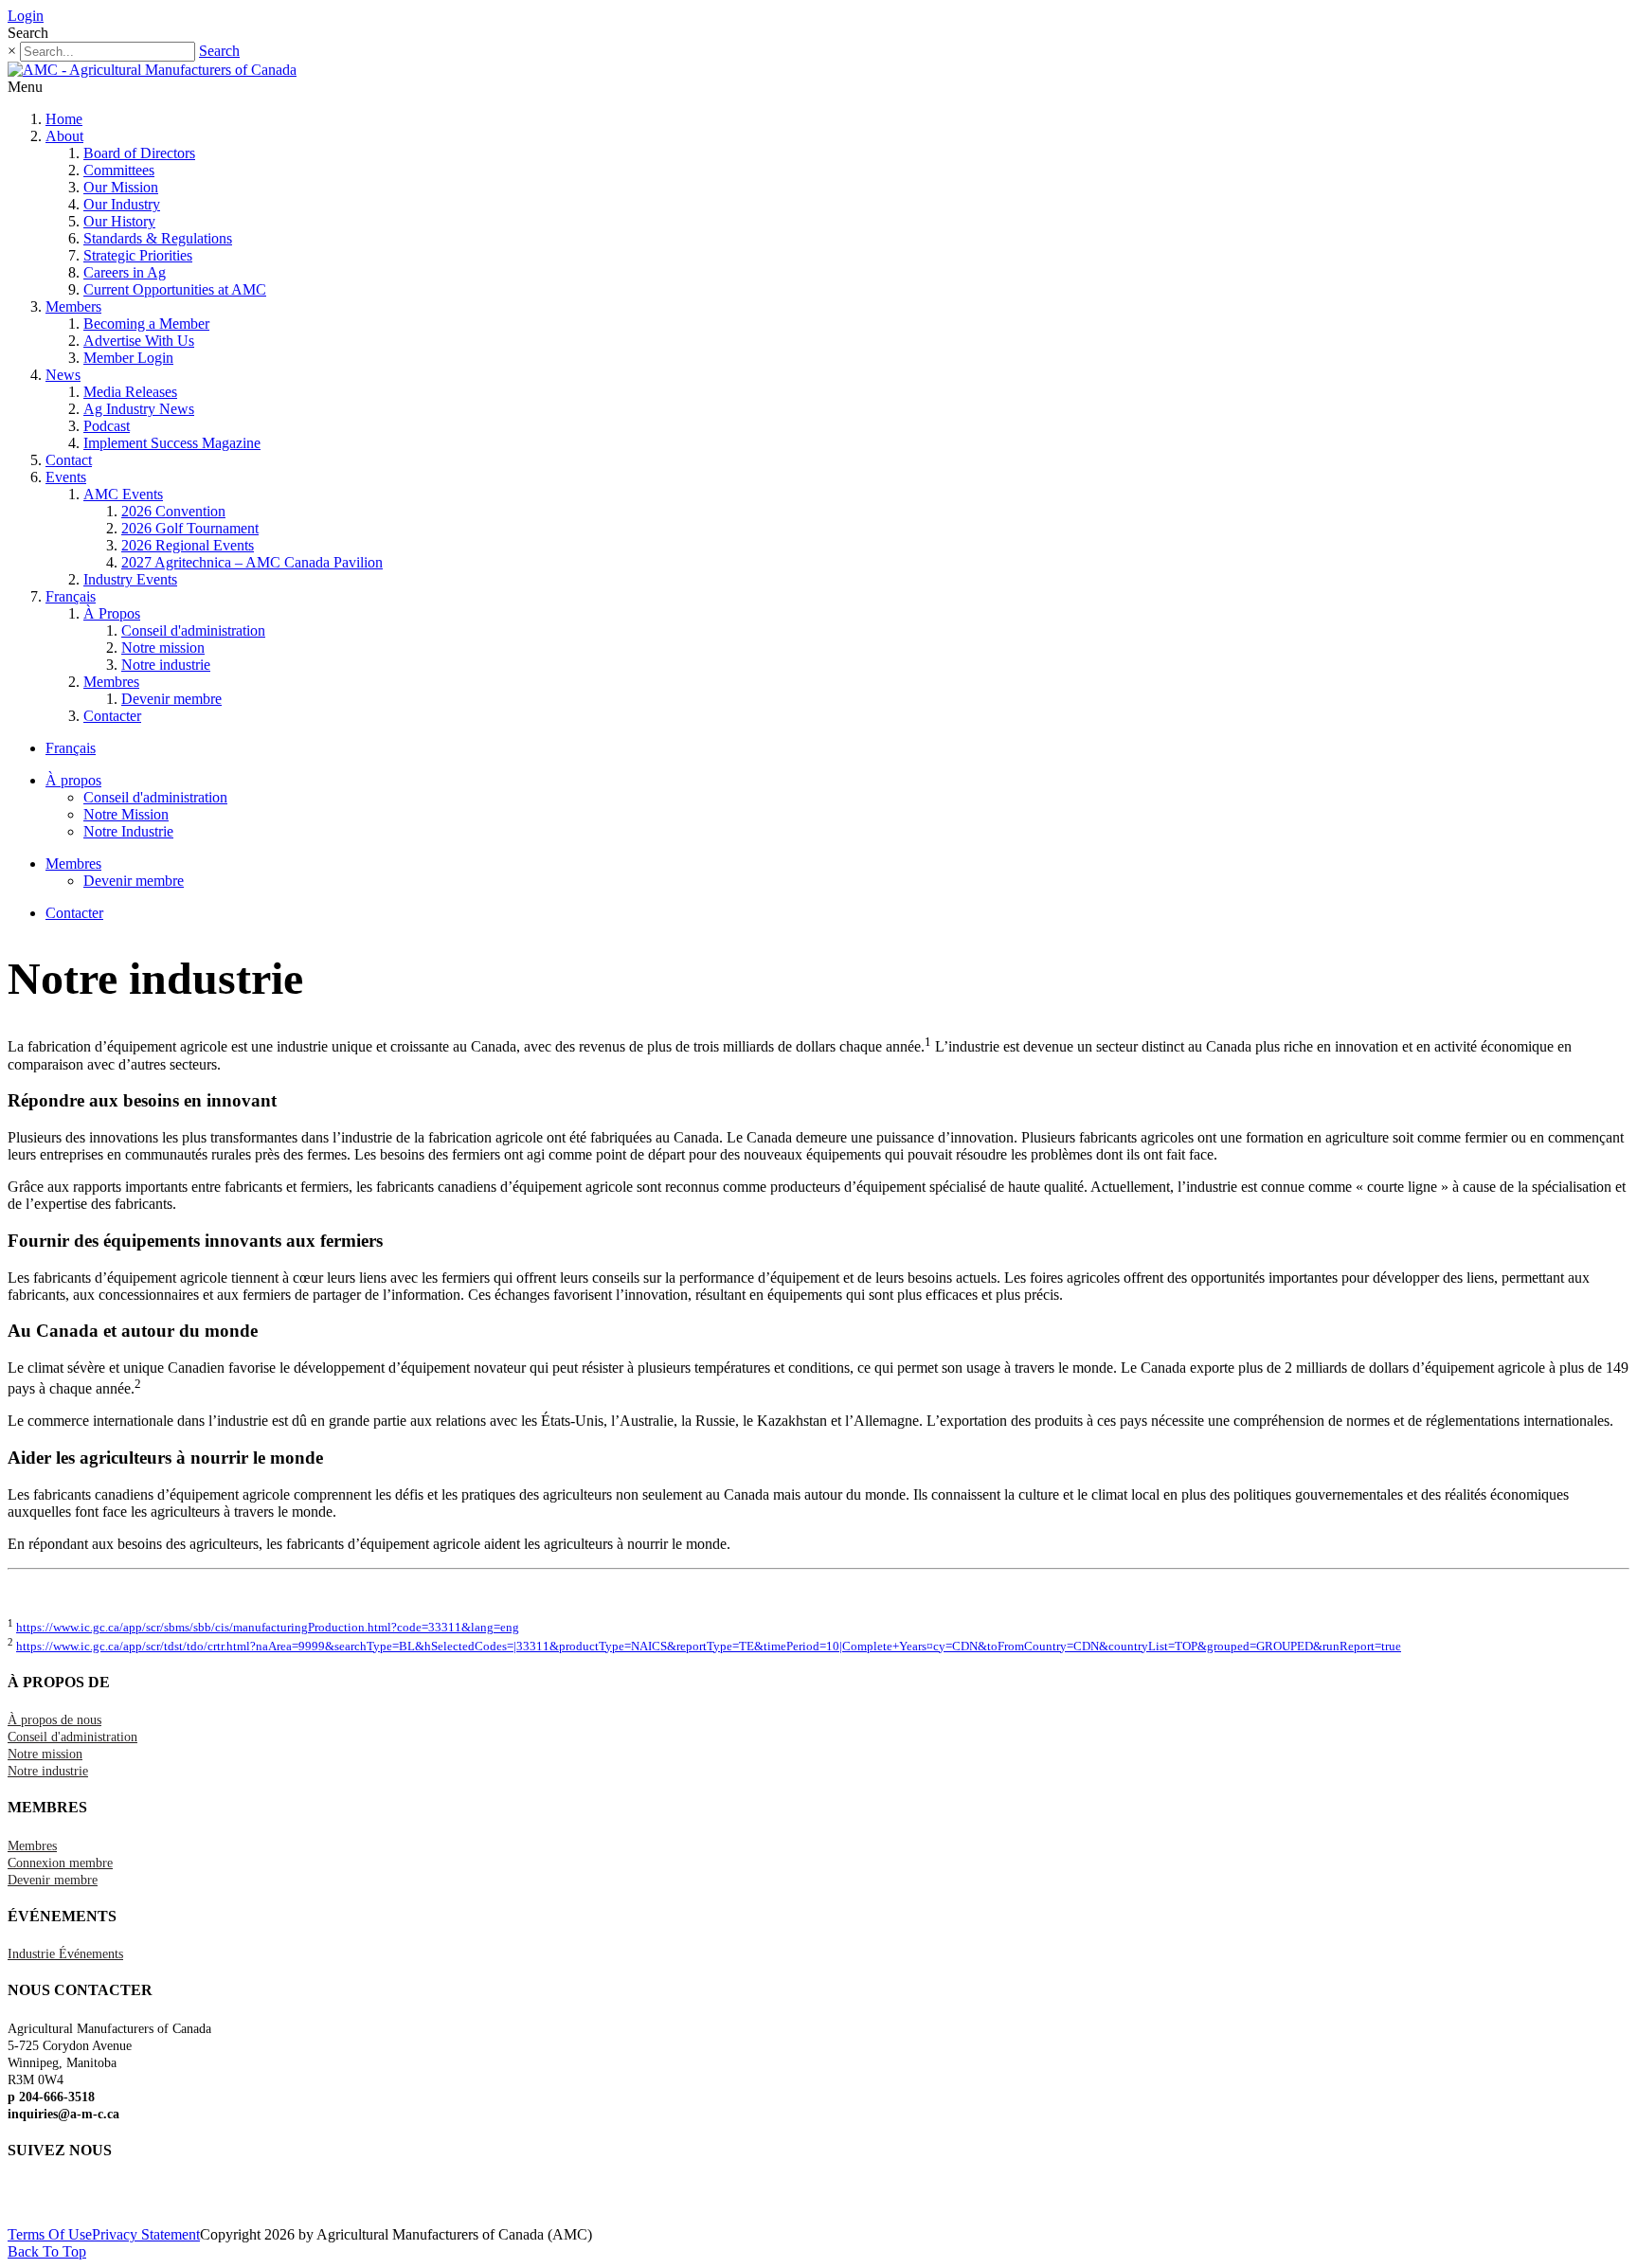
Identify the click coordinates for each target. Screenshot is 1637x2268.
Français (71, 596)
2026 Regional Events (188, 545)
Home (64, 119)
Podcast (107, 426)
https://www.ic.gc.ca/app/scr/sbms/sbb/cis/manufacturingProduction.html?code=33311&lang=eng (268, 1627)
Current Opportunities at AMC (175, 289)
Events (66, 477)
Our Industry (122, 204)
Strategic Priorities (138, 255)
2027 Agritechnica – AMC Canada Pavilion (252, 562)
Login (26, 16)
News (63, 375)
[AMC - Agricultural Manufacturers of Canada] (152, 70)
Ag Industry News (139, 409)
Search (219, 51)
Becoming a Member (146, 324)
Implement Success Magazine (172, 443)
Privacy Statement (146, 2234)
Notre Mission (126, 814)
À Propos (112, 613)
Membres (111, 682)
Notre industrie (166, 665)
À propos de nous (54, 1720)
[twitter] (12, 2199)
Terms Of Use (50, 2234)
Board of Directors (139, 153)
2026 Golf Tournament (190, 528)
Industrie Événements (65, 1954)
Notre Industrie (128, 831)
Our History (119, 221)
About (64, 136)
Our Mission (121, 187)
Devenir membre (171, 699)
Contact (69, 460)
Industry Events (130, 579)
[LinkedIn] (22, 2199)
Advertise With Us (139, 341)
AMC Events (123, 494)
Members (73, 306)
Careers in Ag (125, 272)
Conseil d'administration (193, 630)
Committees (119, 170)
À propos (73, 780)
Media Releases (130, 392)
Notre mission (163, 648)
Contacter (112, 716)
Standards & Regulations (158, 238)
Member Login (128, 358)
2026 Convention (173, 511)
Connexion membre (60, 1863)
